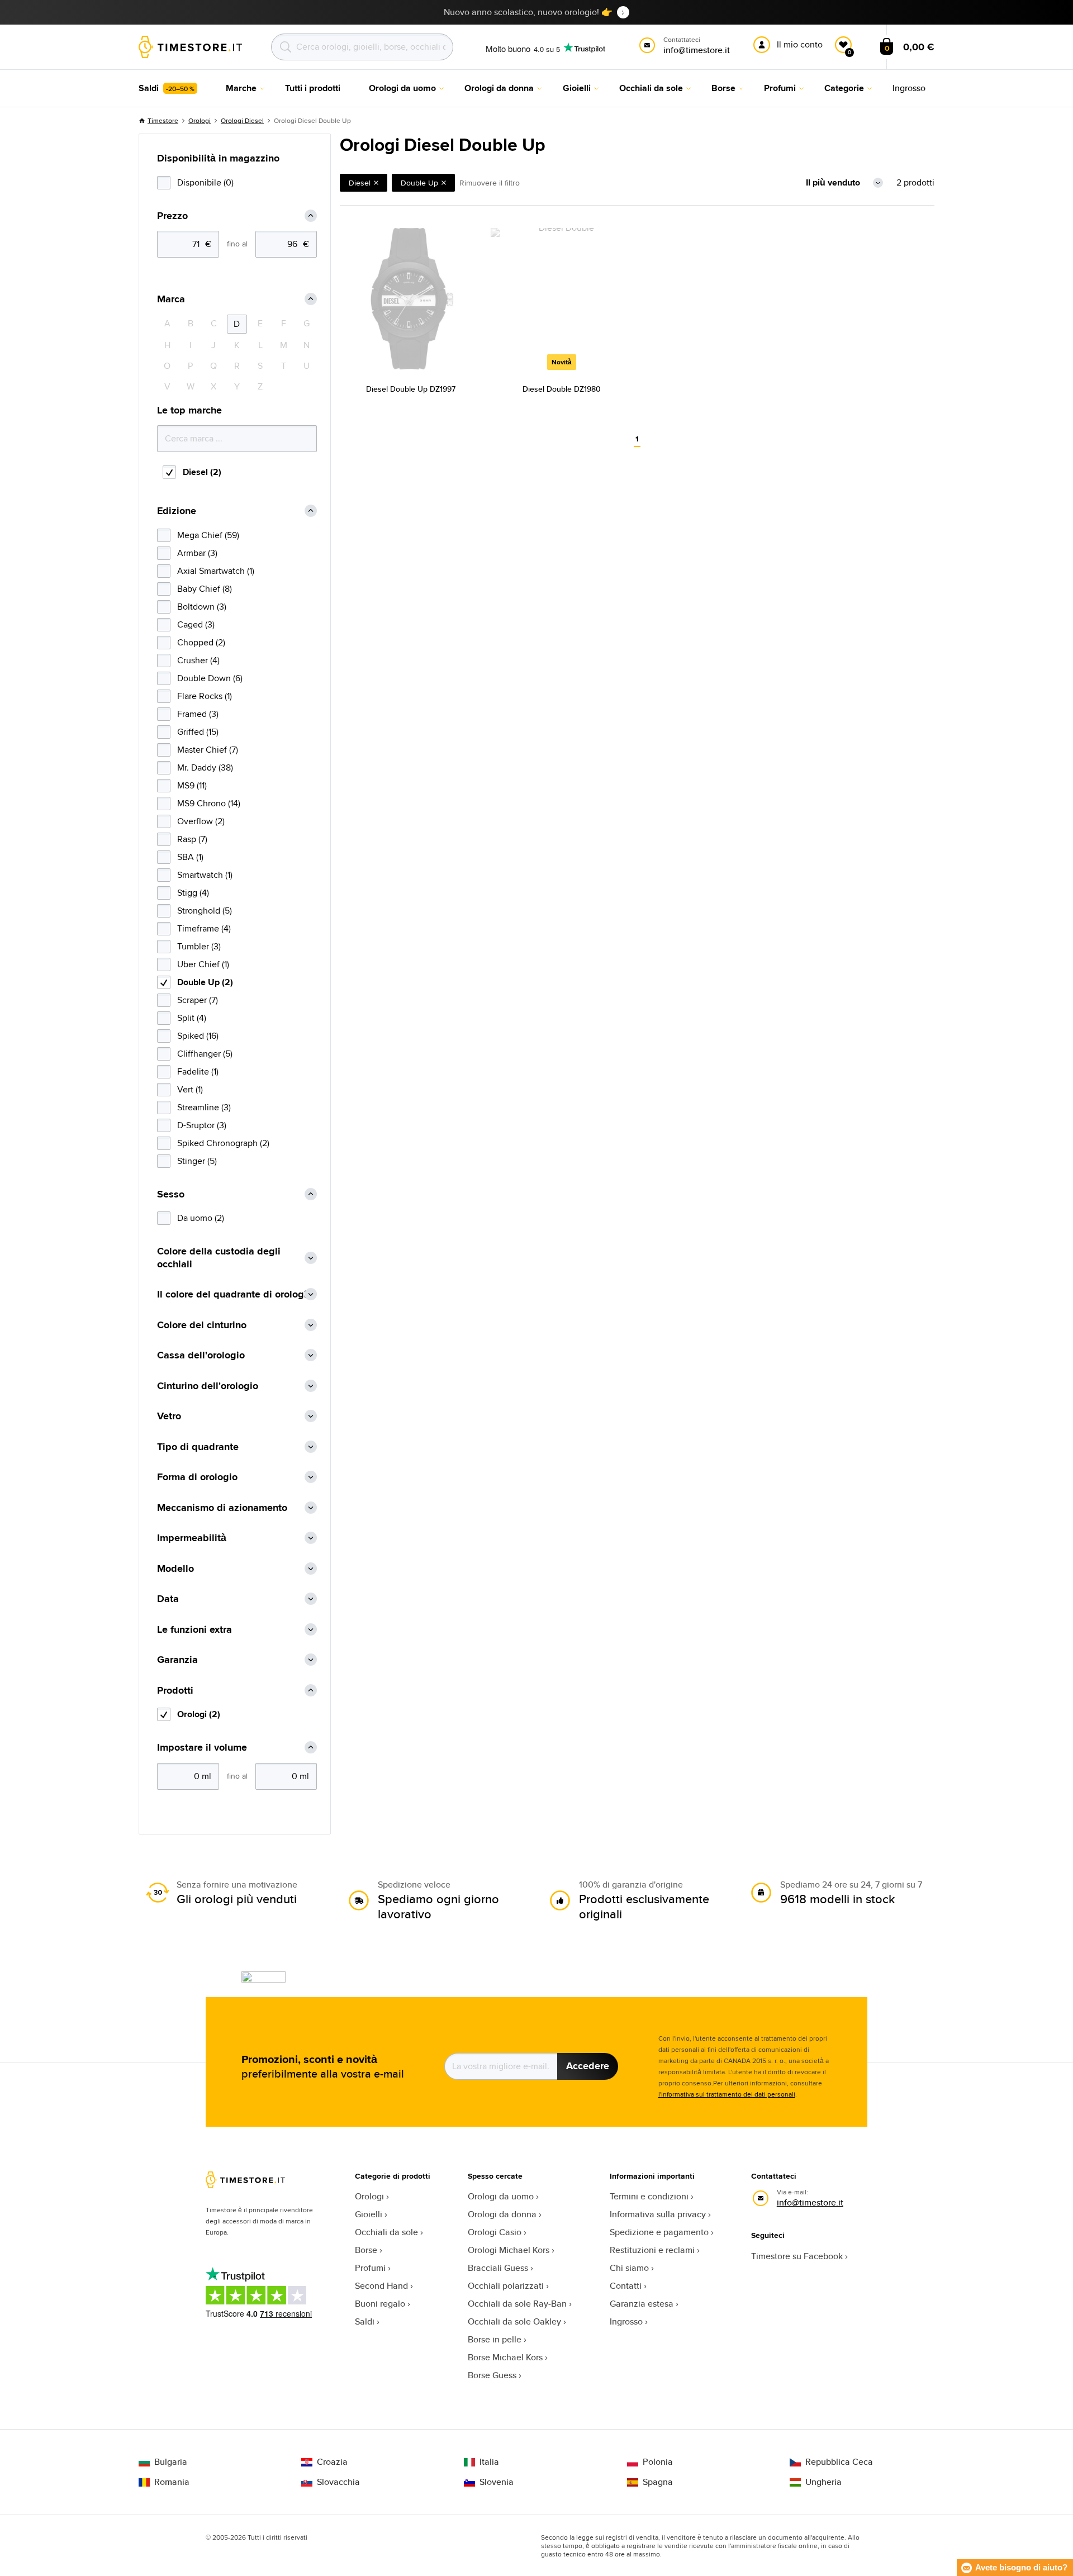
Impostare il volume (202, 1748)
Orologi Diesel (242, 120)
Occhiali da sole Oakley (514, 2321)
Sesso (171, 1194)
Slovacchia (338, 2482)
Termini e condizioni (649, 2196)
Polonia (658, 2462)
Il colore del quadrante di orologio (235, 1294)
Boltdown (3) (202, 607)
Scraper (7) (198, 1000)
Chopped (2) (201, 642)
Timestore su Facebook (797, 2256)
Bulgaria (171, 2462)
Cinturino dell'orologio (208, 1386)
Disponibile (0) (205, 182)
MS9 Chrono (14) (209, 803)
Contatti (626, 2286)
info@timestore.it (810, 2202)
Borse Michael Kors (505, 2357)
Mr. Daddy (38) (205, 767)
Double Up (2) (205, 982)
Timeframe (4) (204, 928)
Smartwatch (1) (205, 875)
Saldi (365, 2321)
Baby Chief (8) (205, 589)
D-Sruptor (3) (202, 1125)
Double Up (419, 183)
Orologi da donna (502, 2214)
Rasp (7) (192, 839)
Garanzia (177, 1660)
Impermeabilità (192, 1538)
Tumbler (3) (199, 946)
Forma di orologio (197, 1477)
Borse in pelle (495, 2339)
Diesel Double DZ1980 (562, 389)
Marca (171, 299)
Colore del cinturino (202, 1325)
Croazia (332, 2462)
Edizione (177, 511)
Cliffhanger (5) (205, 1054)
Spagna (658, 2482)
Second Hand (381, 2286)
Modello (175, 1569)
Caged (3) (196, 624)
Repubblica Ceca (839, 2462)
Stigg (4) (193, 893)
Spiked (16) (198, 1036)
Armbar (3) (197, 553)
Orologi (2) (199, 1714)
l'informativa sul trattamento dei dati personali (727, 2094)
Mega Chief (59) (208, 535)
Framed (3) (198, 714)
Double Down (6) (210, 678)
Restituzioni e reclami (652, 2250)
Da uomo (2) (201, 1218)
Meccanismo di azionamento (222, 1508)
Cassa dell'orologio (201, 1355)
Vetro (169, 1416)
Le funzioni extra (194, 1630)
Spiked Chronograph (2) (223, 1143)
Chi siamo (629, 2268)
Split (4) (192, 1018)
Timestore (163, 120)
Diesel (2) (202, 472)
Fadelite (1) (198, 1071)
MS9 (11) (192, 785)
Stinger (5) (197, 1161)
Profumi (370, 2268)
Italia (489, 2462)
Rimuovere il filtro (490, 183)
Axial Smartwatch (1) (216, 571)
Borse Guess (492, 2375)
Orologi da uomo (501, 2196)
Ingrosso (626, 2321)
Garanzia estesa (642, 2304)
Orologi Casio (495, 2232)
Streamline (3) (204, 1107)
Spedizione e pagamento (659, 2232)
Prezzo (172, 216)
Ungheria (823, 2482)
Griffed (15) (198, 732)
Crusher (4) (198, 660)
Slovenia (497, 2482)
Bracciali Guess (498, 2268)
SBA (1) (190, 857)
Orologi (200, 120)
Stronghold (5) (205, 911)
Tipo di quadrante (198, 1447)
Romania (172, 2482)
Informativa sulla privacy (658, 2214)
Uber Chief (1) (203, 964)
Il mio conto (800, 44)
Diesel (360, 183)
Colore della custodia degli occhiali (219, 1258)
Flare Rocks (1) (205, 696)
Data (168, 1599)
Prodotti (175, 1691)
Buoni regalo (380, 2304)
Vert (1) (190, 1089)
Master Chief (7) (208, 750)
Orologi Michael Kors (509, 2250)
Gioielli (369, 2214)
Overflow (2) (201, 821)
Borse (366, 2250)
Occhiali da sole (386, 2232)
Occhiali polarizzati (506, 2286)
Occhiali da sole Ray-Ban (517, 2304)
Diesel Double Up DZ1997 (411, 389)
